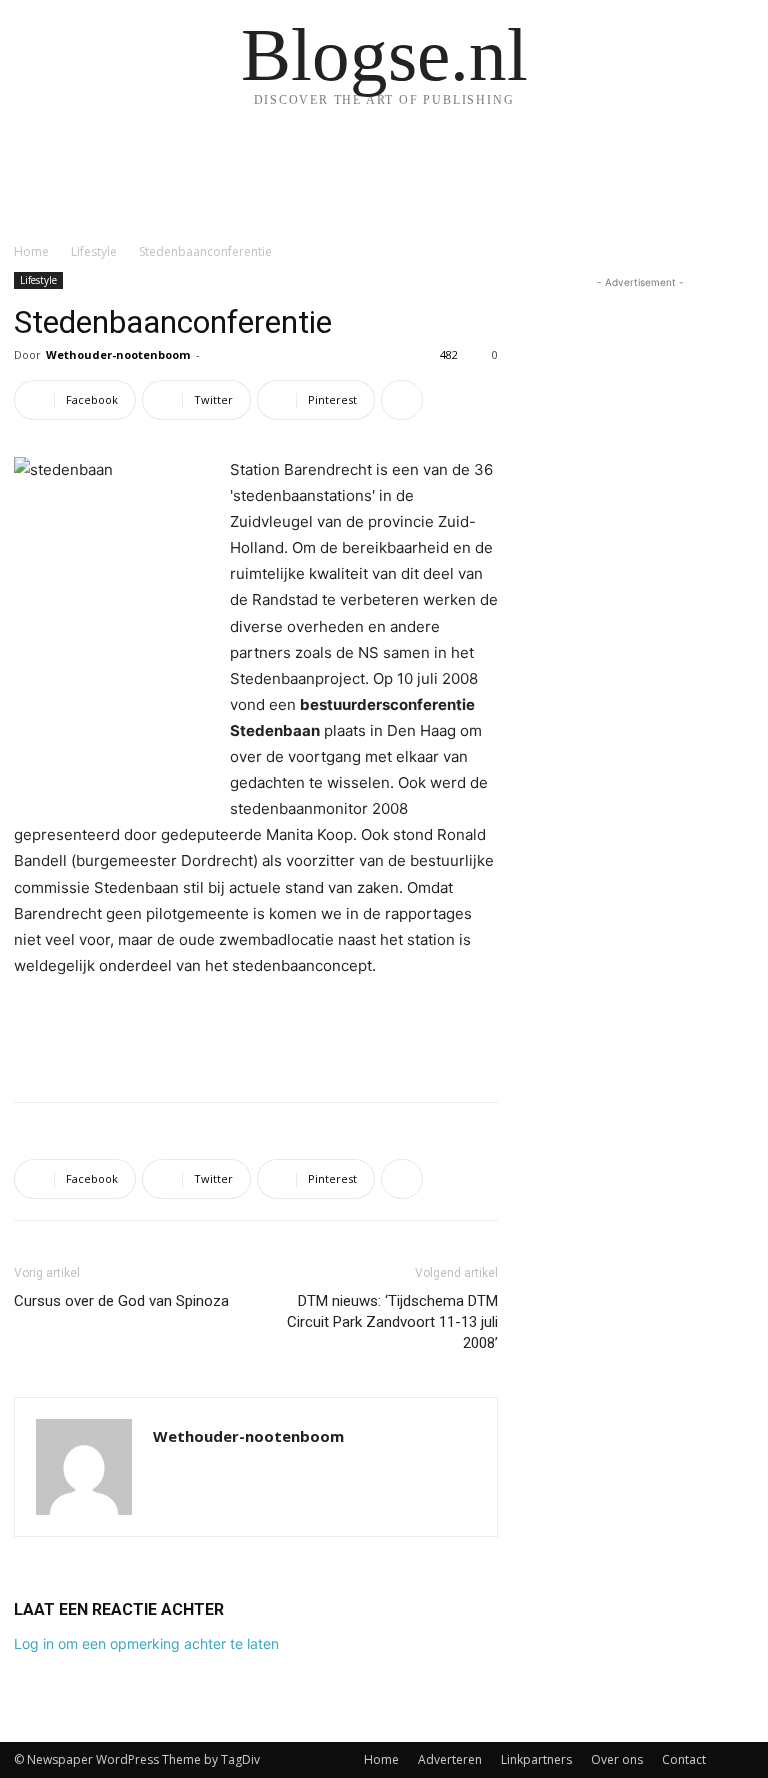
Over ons (617, 1759)
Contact (684, 1759)
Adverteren (450, 1759)
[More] (402, 400)
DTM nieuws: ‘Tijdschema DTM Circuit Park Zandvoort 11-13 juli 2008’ (392, 1322)
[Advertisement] (256, 1035)
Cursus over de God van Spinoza (121, 1301)
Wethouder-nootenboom (118, 354)
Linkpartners (536, 1759)
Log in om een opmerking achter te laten (146, 1643)
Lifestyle (94, 251)
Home (31, 251)
